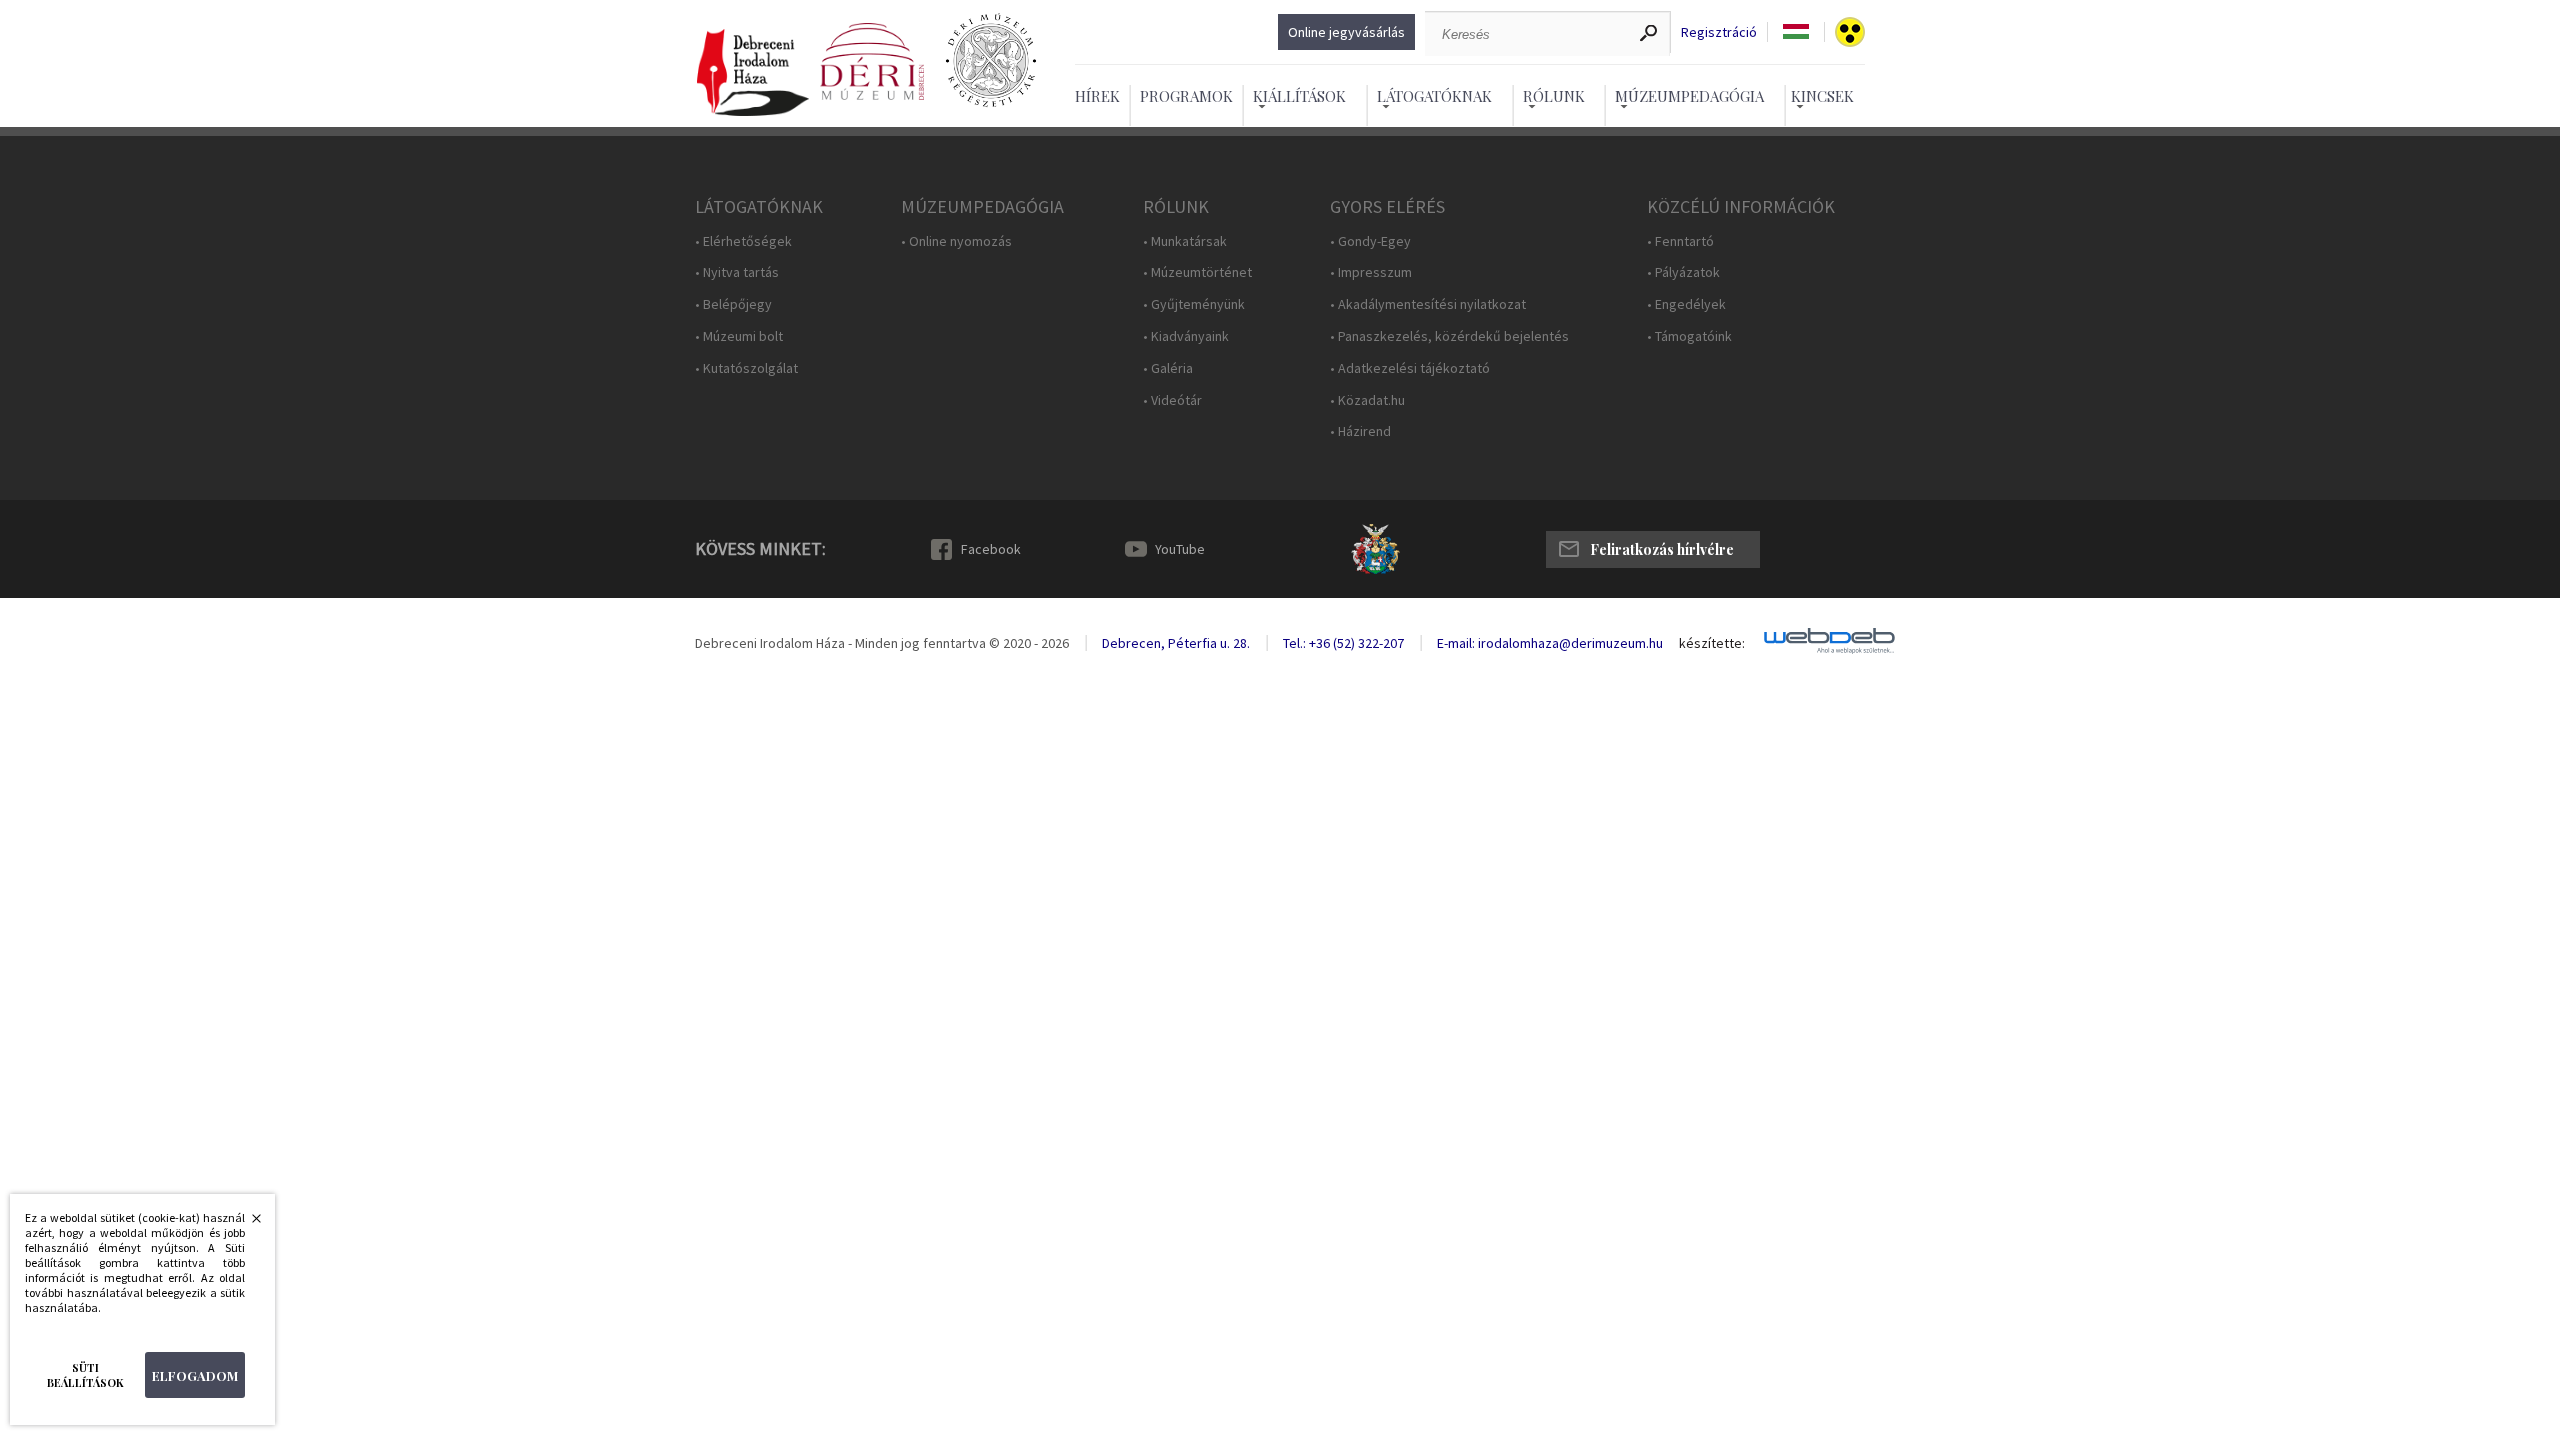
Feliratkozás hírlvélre (1662, 549)
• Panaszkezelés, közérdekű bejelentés (1449, 336)
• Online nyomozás (956, 241)
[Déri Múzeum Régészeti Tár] (991, 62)
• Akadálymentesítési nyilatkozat (1428, 304)
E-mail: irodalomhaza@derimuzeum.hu (1550, 643)
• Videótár (1172, 400)
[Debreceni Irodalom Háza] (753, 73)
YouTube (1180, 549)
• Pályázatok (1683, 272)
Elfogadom (195, 1375)
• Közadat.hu (1367, 400)
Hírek (1097, 96)
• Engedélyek (1686, 304)
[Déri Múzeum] (872, 62)
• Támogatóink (1689, 336)
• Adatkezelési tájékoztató (1410, 368)
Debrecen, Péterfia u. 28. (1176, 643)
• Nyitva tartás (737, 272)
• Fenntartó (1680, 241)
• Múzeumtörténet (1197, 272)
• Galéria (1168, 368)
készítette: (1712, 643)
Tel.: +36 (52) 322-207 (1343, 643)
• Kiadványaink (1186, 336)
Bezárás (246, 1224)
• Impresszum (1371, 272)
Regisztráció (1719, 32)
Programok (1186, 96)
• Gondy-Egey (1370, 241)
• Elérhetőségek (743, 241)
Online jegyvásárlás (1346, 32)
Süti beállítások (85, 1375)
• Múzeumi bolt (739, 336)
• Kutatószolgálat (746, 368)
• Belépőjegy (733, 304)
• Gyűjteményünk (1194, 304)
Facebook (991, 549)
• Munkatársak (1185, 241)
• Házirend (1360, 431)
